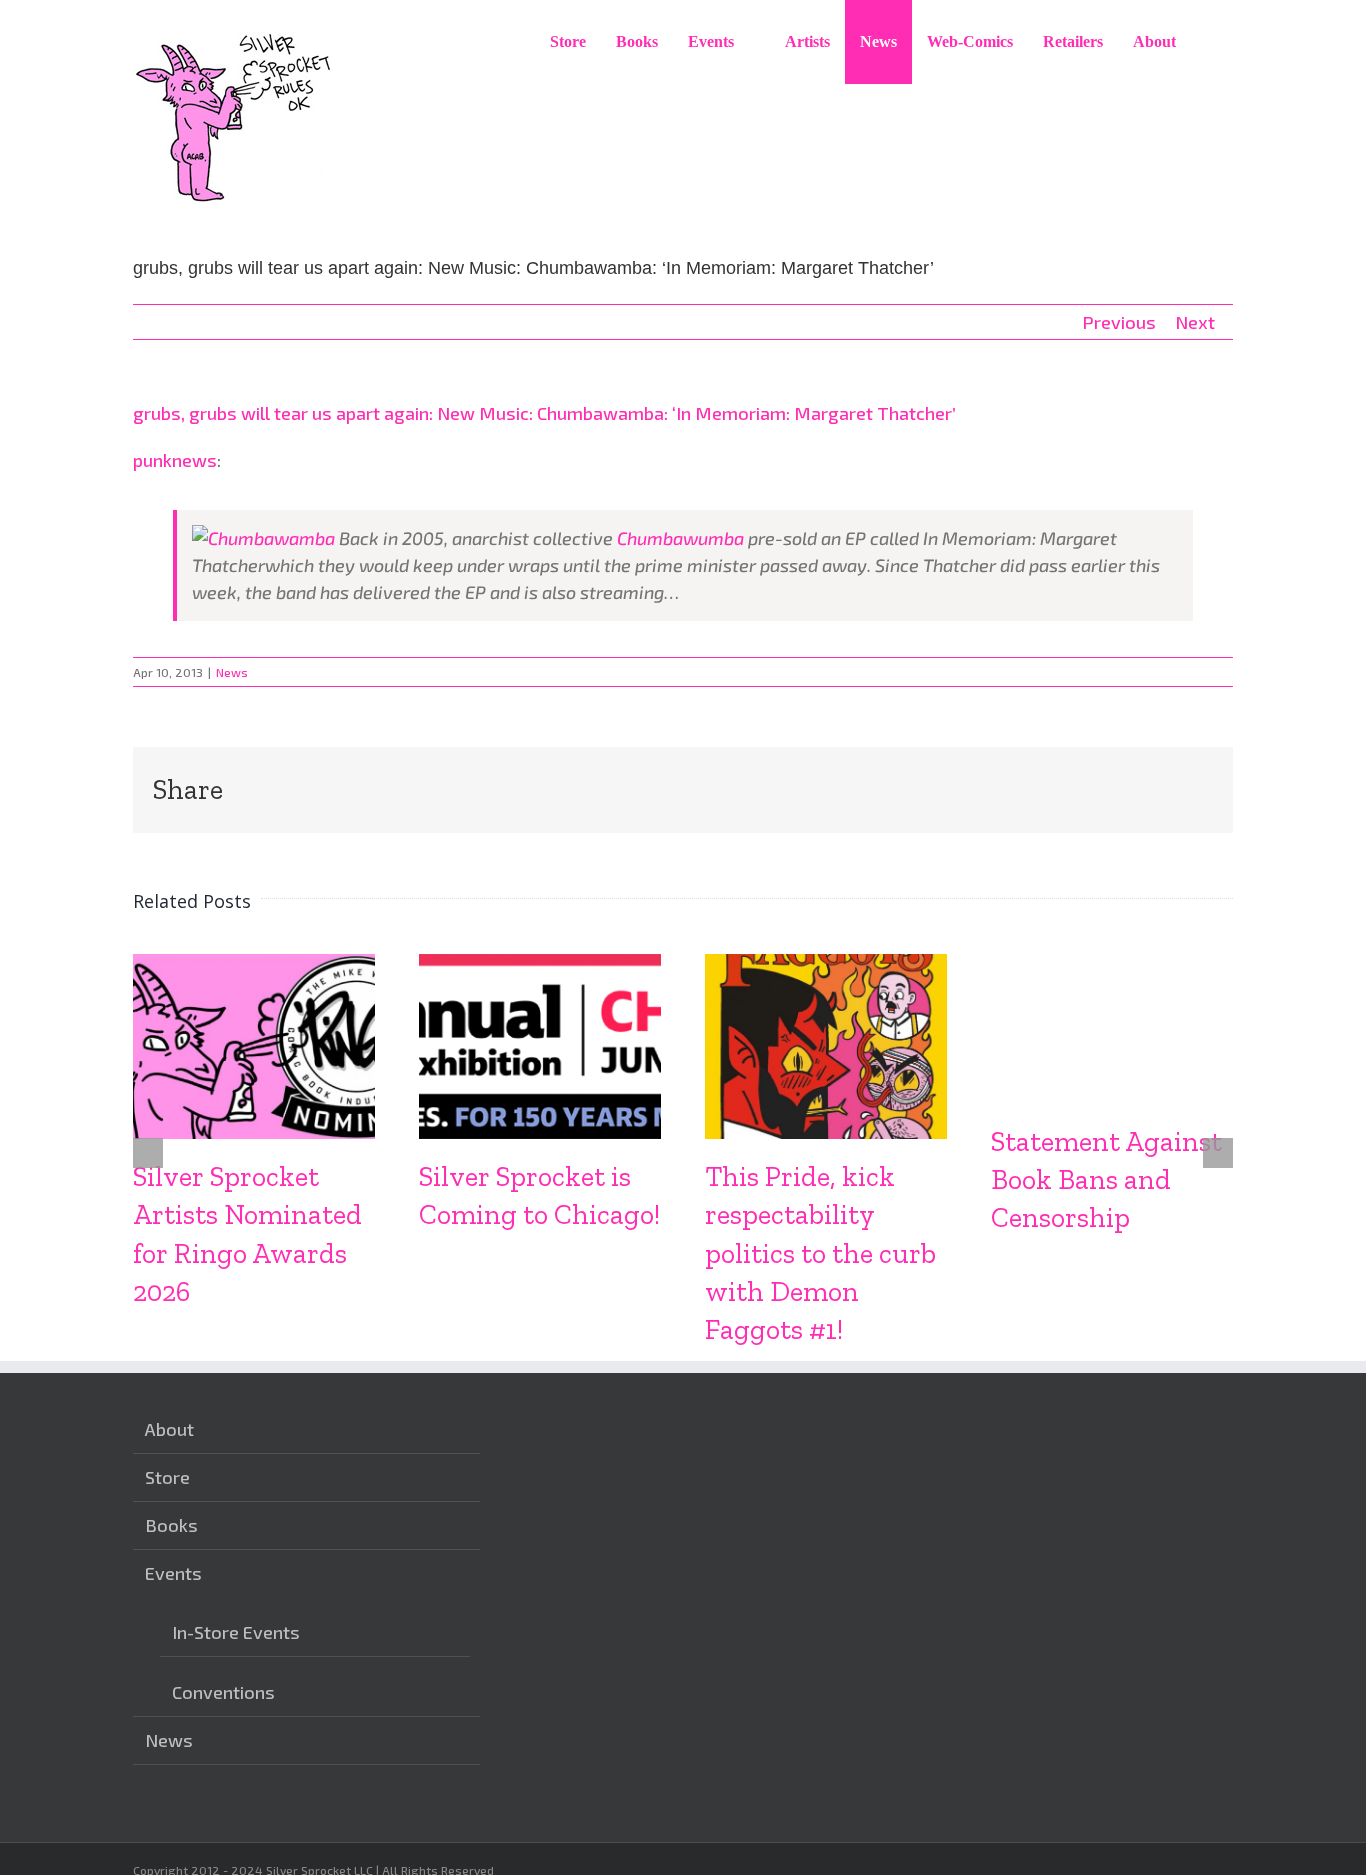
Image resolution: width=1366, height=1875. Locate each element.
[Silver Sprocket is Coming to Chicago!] (540, 965)
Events (173, 1573)
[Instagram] (518, 1778)
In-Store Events (236, 1632)
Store (167, 1477)
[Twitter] (580, 1778)
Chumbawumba (680, 538)
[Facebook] (549, 1778)
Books (171, 1525)
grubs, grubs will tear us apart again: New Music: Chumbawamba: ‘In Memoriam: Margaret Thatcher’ (544, 413)
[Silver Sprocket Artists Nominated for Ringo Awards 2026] (254, 965)
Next (1195, 322)
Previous (1119, 322)
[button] (1212, 42)
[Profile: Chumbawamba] (263, 538)
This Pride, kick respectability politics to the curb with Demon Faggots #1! (820, 1252)
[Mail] (611, 1778)
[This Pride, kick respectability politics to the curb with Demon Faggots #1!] (826, 965)
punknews (175, 460)
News (232, 672)
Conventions (223, 1692)
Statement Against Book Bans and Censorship (1106, 1179)
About (169, 1429)
